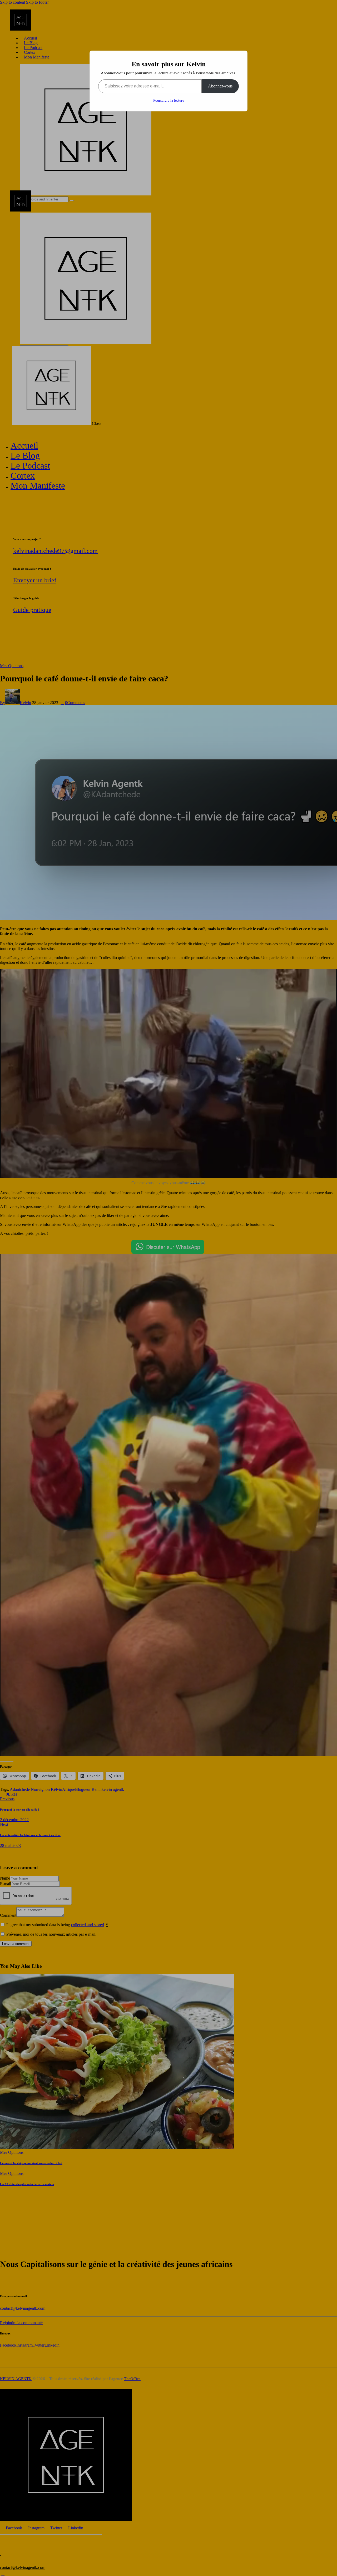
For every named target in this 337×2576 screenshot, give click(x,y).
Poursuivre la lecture (169, 100)
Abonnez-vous (220, 86)
